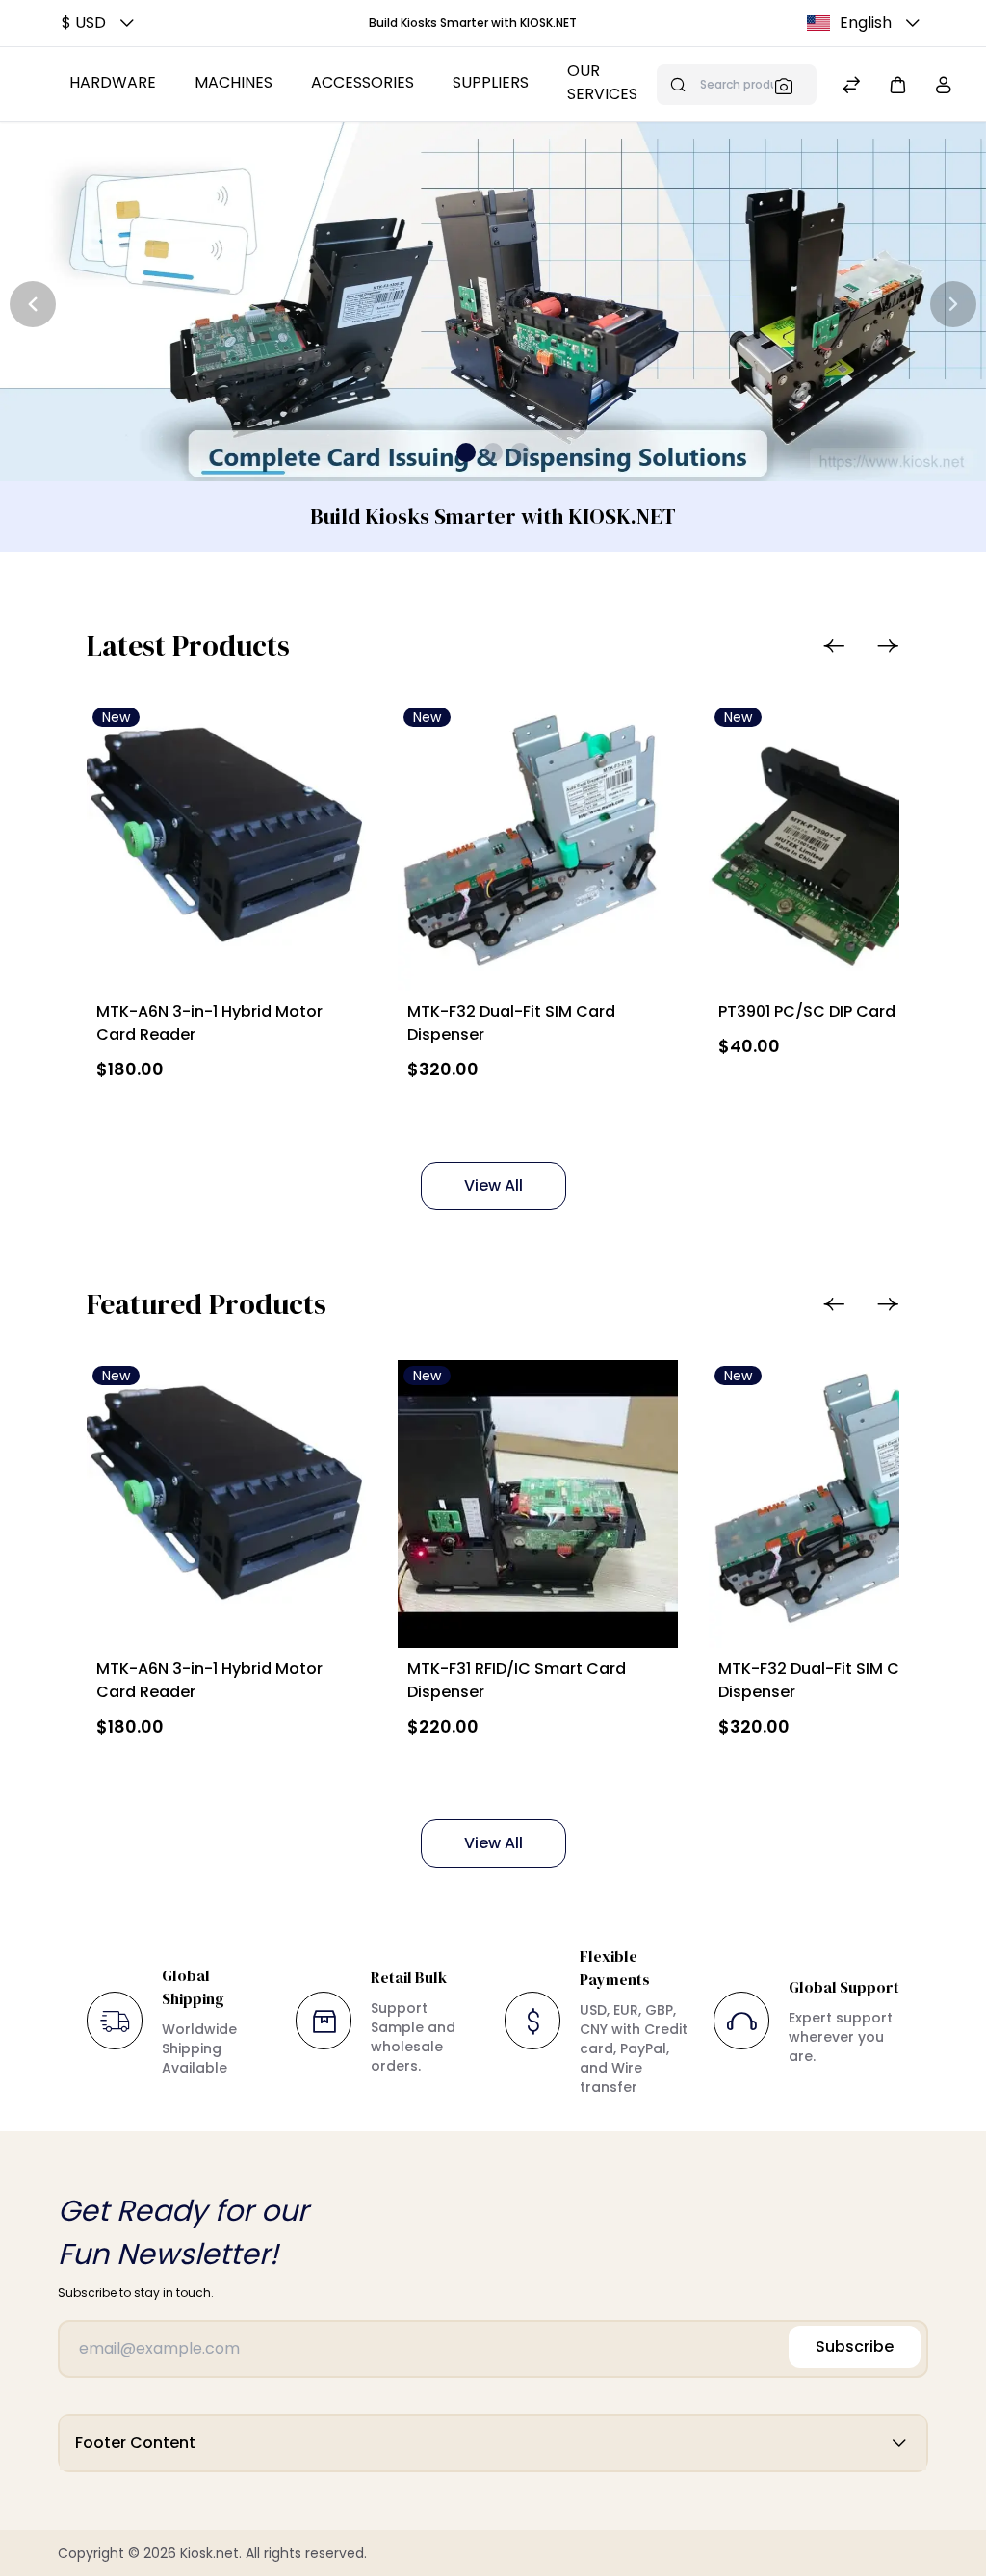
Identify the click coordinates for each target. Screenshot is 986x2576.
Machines (234, 82)
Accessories (363, 82)
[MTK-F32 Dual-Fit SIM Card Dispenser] (538, 846)
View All (493, 1185)
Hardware (113, 82)
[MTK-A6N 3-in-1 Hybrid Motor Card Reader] (227, 846)
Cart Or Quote (184, 1114)
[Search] (790, 86)
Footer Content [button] (135, 2443)
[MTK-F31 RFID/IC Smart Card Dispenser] (538, 1504)
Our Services (602, 82)
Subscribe (855, 2346)
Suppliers (491, 82)
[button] (100, 23)
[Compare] (851, 87)
